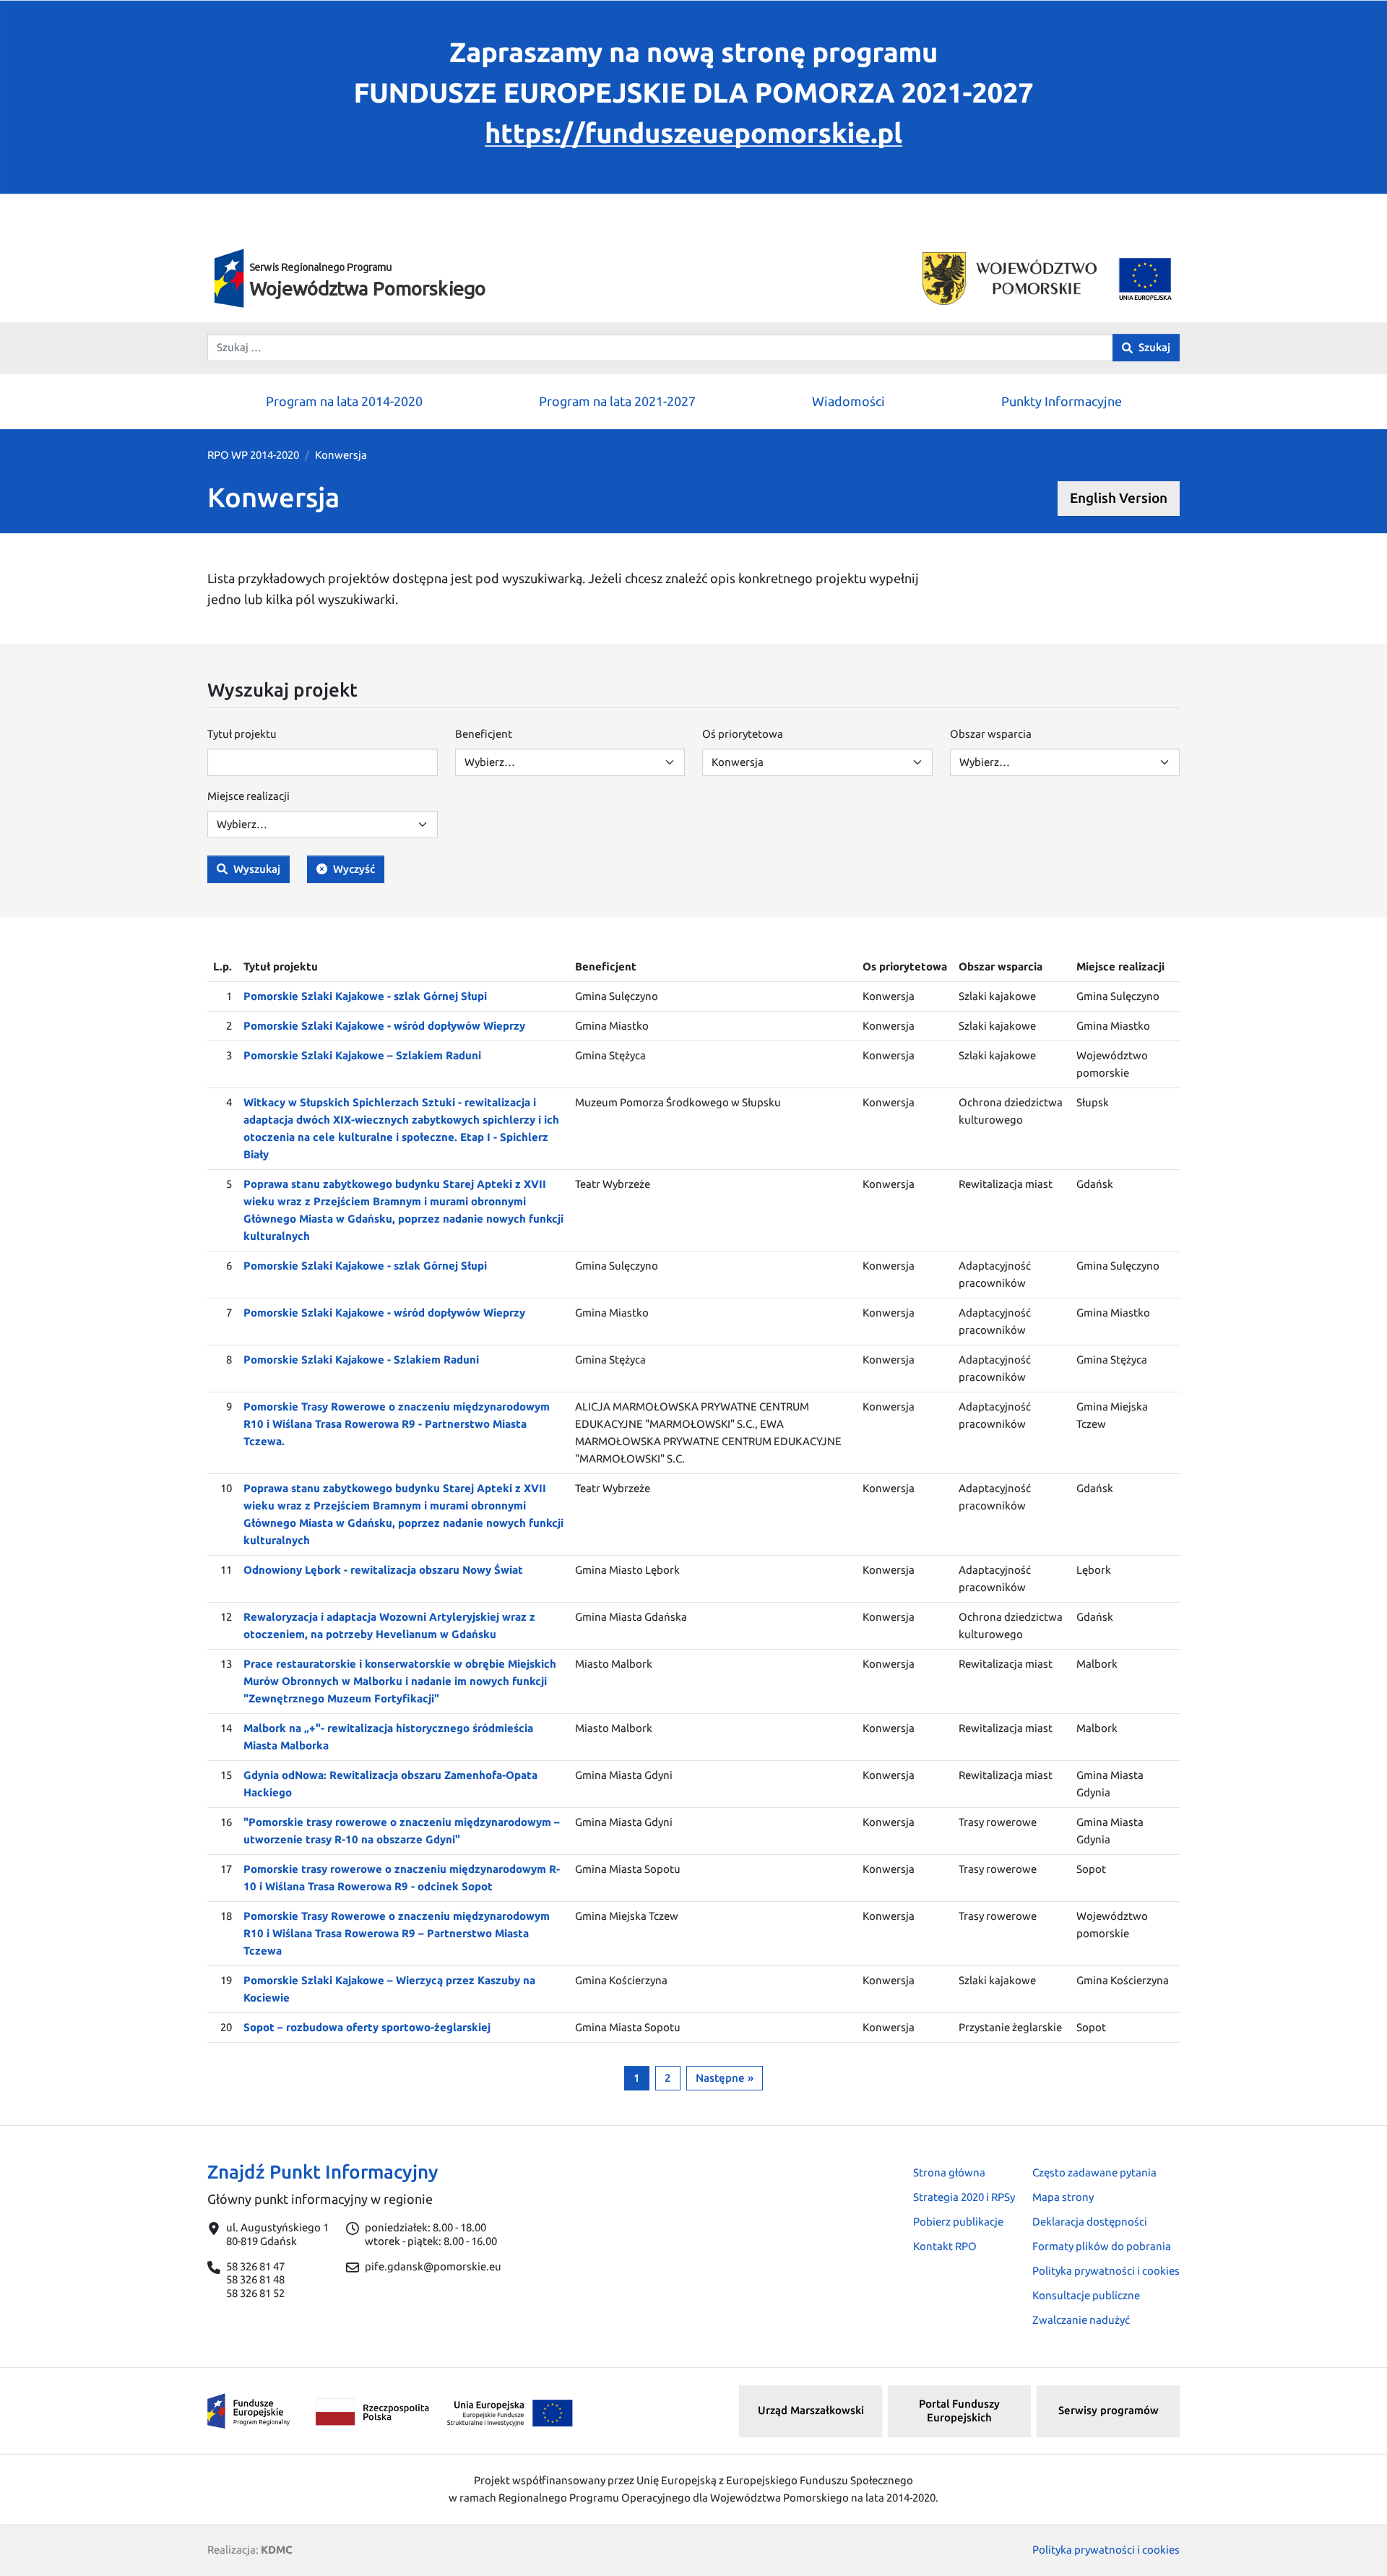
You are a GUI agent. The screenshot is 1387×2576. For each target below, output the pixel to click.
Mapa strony (1063, 2197)
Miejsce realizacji (249, 796)
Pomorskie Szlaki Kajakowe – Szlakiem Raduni (362, 1055)
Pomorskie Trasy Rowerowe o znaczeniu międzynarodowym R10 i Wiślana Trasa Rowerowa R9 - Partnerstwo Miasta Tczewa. (397, 1424)
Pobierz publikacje (958, 2222)
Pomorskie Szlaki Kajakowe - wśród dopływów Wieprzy (384, 1026)
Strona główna (949, 2172)
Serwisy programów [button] (1109, 2410)
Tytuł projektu (242, 734)
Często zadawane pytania (1094, 2172)
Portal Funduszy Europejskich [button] (959, 2411)
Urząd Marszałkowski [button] (811, 2410)
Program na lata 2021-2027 (617, 401)
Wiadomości (848, 401)
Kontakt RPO (945, 2246)
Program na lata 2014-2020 (344, 401)
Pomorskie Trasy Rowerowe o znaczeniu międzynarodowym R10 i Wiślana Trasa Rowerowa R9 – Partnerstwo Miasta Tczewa (397, 1933)
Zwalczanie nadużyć (1081, 2320)
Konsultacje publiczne (1086, 2295)
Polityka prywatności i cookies (1106, 2271)
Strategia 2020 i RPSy (964, 2197)
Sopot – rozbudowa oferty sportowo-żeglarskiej (367, 2027)
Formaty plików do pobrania (1102, 2246)
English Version (1119, 498)
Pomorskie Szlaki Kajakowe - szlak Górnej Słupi (365, 996)
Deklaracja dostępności (1090, 2222)
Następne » (725, 2078)
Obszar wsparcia (991, 734)
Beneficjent (484, 734)
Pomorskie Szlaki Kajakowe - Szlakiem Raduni (361, 1360)
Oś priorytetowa (743, 734)
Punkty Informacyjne (1062, 401)
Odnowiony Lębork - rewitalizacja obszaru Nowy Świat (383, 1570)
